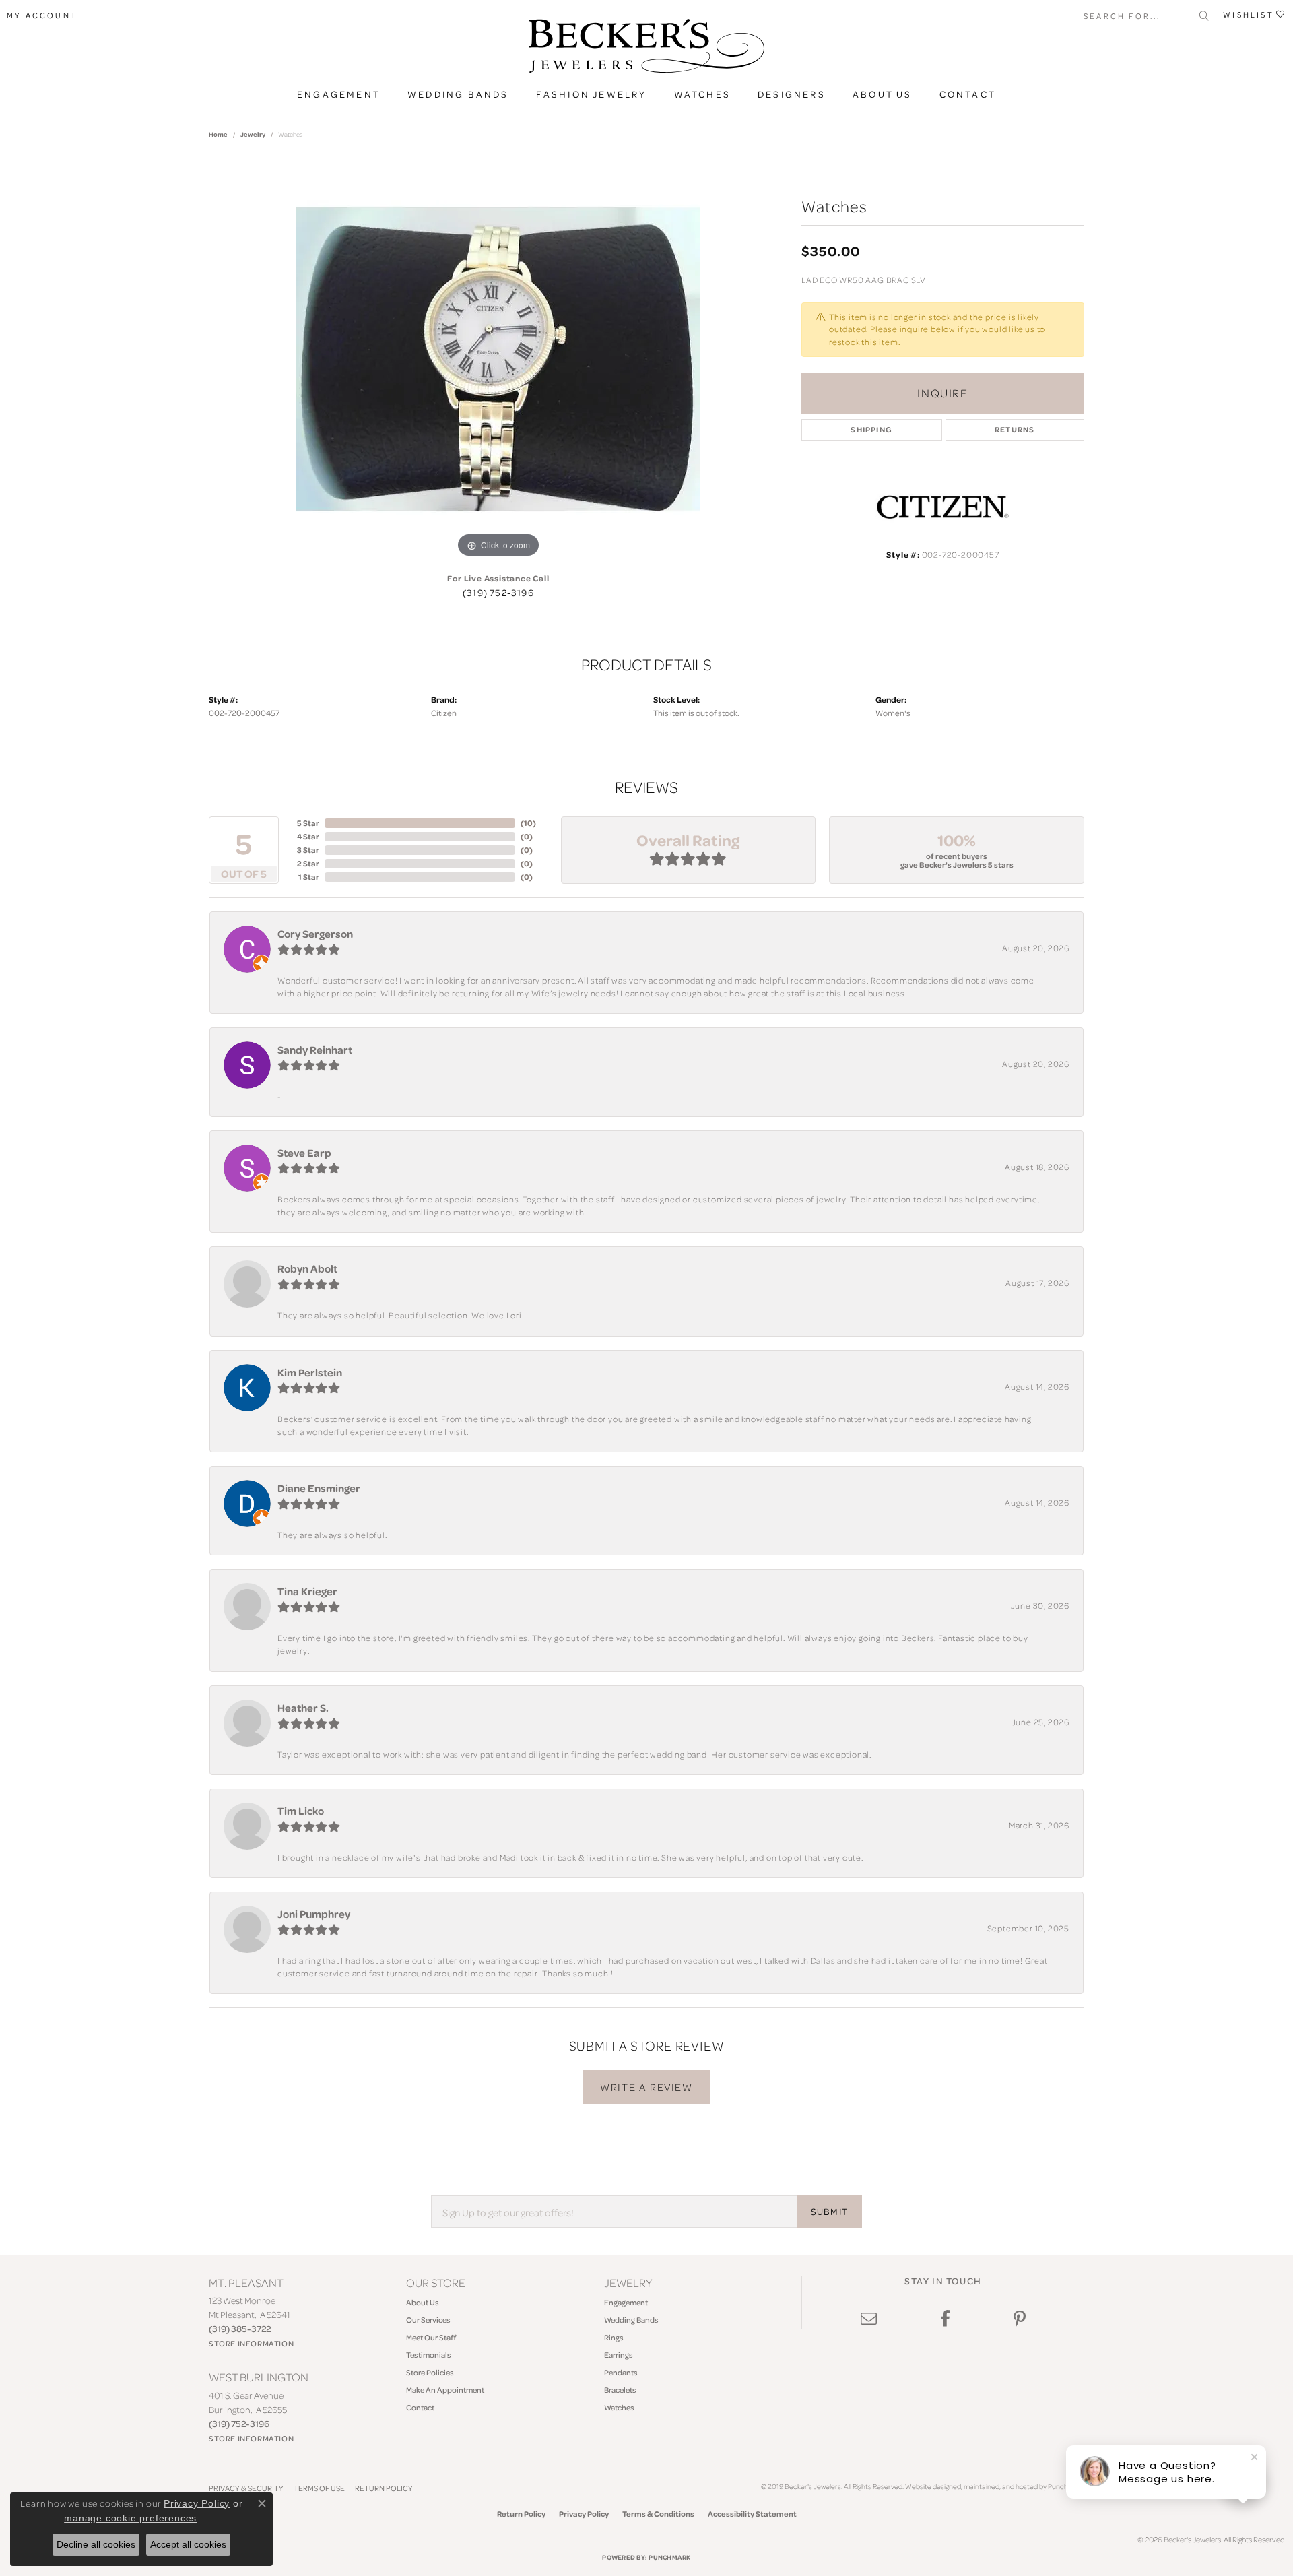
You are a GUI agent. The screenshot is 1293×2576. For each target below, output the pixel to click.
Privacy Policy (584, 2514)
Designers (792, 94)
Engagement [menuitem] (626, 2302)
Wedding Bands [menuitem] (631, 2320)
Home (218, 134)
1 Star (309, 877)
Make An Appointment (445, 2390)
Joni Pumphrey (314, 1914)
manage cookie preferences (130, 2518)
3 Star (308, 850)
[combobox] (1142, 15)
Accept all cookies (188, 2544)
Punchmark (669, 2557)
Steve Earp (304, 1153)
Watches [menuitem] (619, 2407)
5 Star (308, 823)
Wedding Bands (458, 94)
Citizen (444, 713)
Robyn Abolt (307, 1268)
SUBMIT (829, 2212)
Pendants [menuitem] (621, 2372)
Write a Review (646, 2087)
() (528, 823)
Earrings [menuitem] (619, 2355)
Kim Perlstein (310, 1372)
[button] (42, 15)
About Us (883, 94)
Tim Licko (301, 1811)
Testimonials (429, 2355)
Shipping (871, 429)
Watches (702, 94)
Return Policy (384, 2488)
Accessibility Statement (752, 2514)
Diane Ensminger (319, 1488)
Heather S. (303, 1708)
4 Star (308, 836)
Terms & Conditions (658, 2514)
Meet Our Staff (431, 2337)
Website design (929, 2486)
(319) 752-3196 (498, 593)
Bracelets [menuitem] (620, 2390)
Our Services (428, 2320)
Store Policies (430, 2372)
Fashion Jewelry (592, 94)
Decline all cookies (96, 2544)
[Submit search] (1204, 15)
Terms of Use (319, 2488)
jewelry (253, 134)
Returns (1015, 429)
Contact (968, 94)
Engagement (339, 94)
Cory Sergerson (315, 934)
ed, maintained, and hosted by (1000, 2486)
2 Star (308, 863)
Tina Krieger (307, 1591)
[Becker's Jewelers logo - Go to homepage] (646, 49)
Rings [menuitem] (614, 2337)
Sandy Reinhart (315, 1050)
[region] (498, 359)
